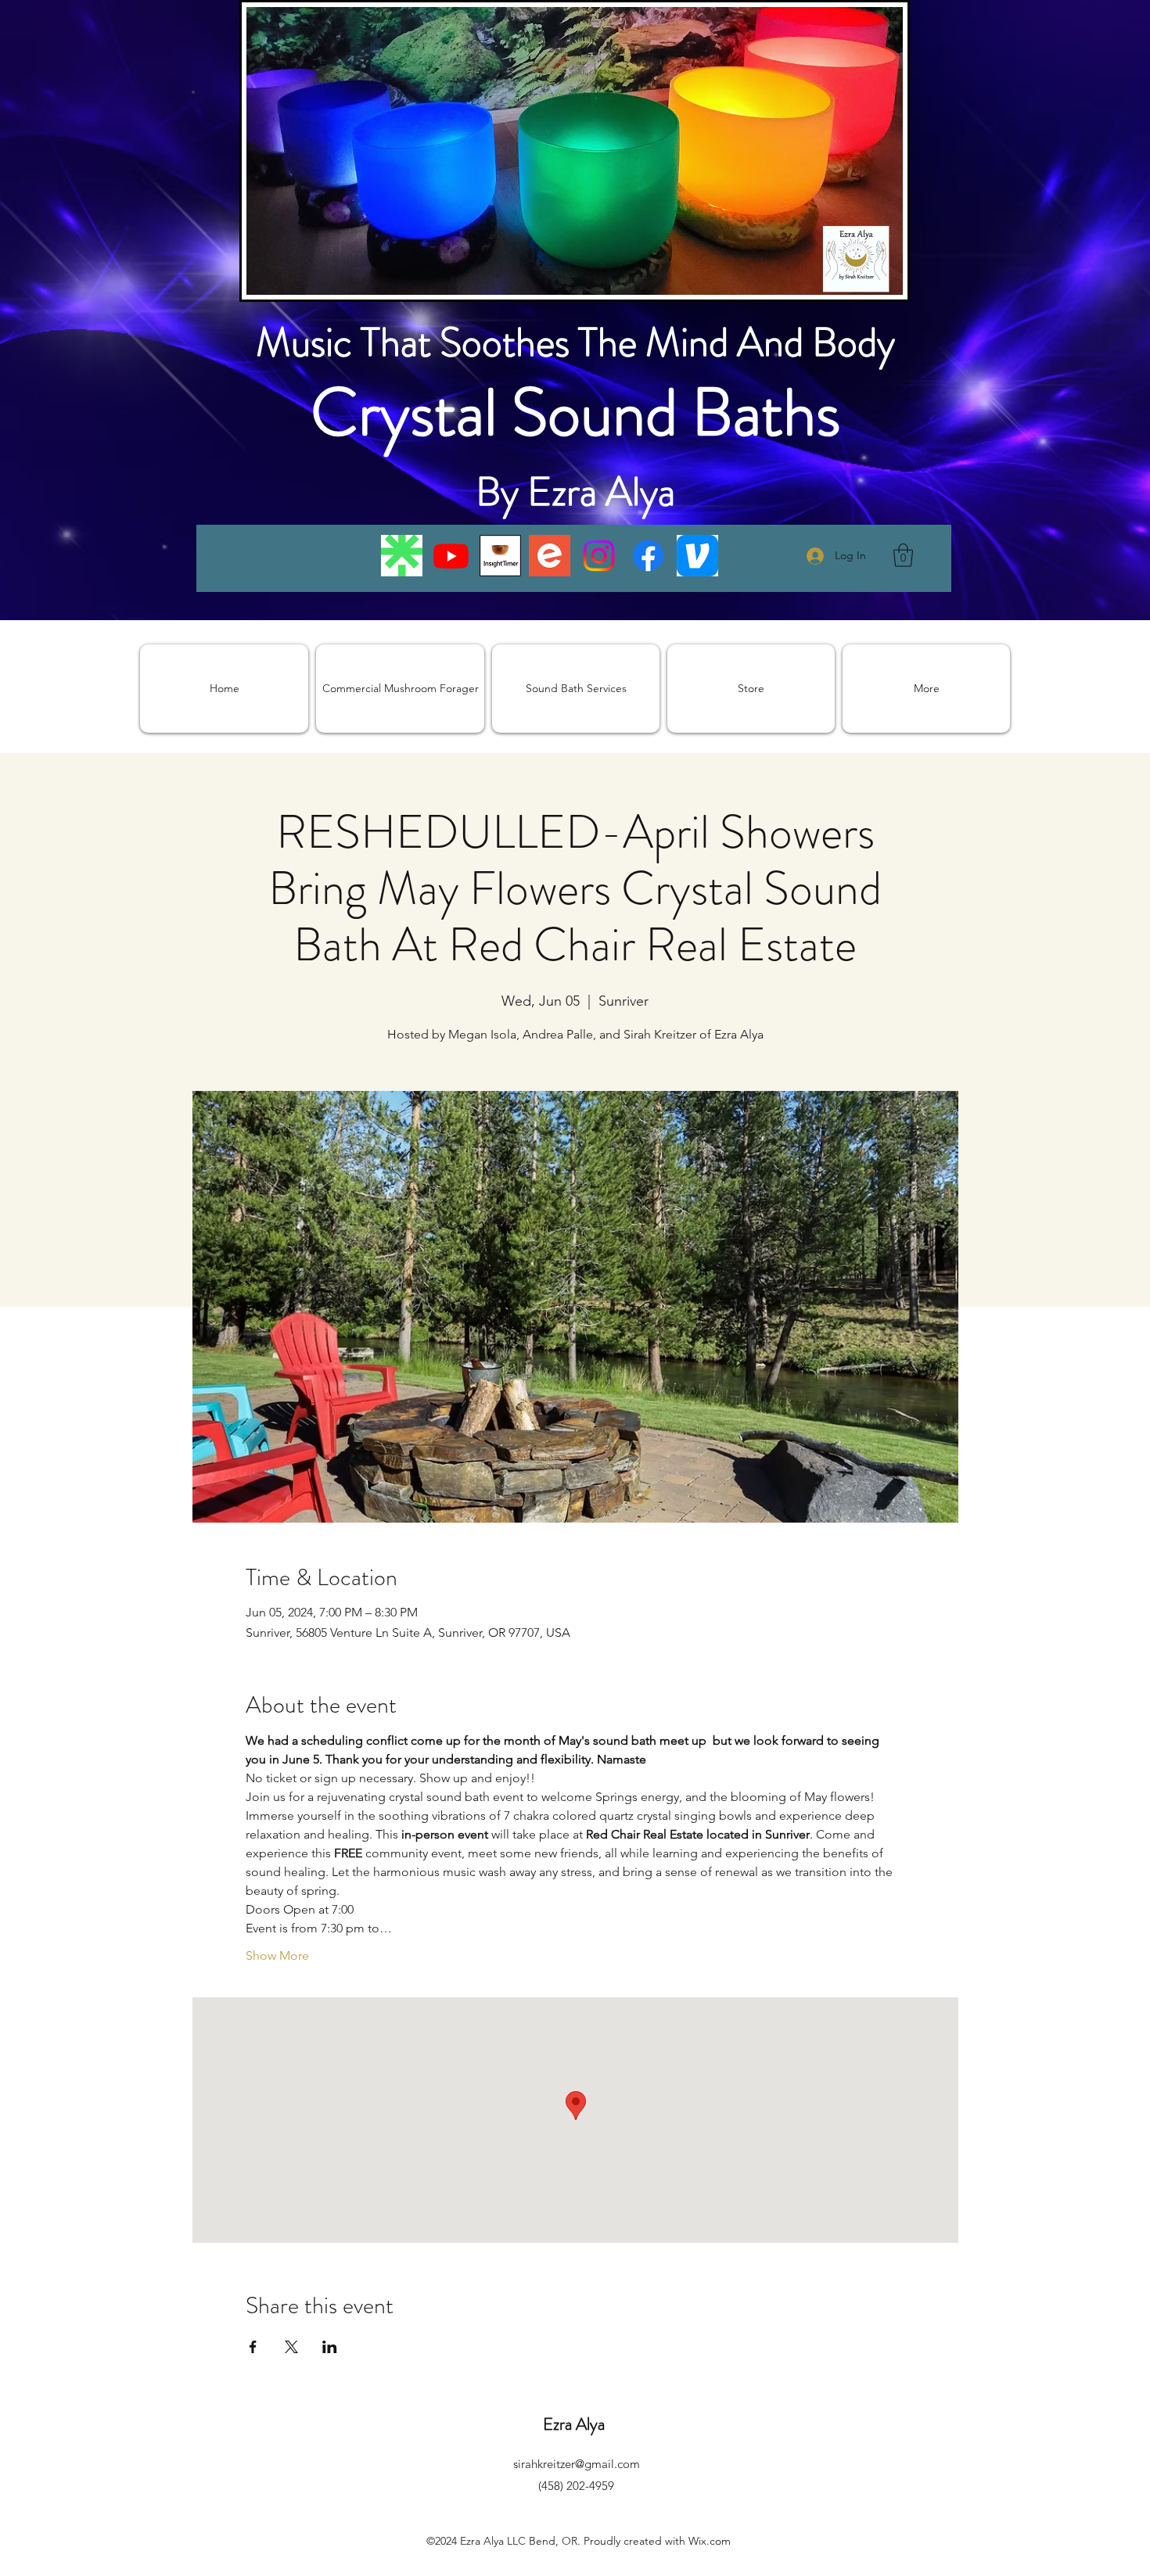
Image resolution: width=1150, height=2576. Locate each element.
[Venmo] (697, 556)
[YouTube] (451, 556)
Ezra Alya (576, 2424)
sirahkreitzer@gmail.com (577, 2464)
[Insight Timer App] (500, 556)
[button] (903, 555)
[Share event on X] (291, 2347)
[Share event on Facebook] (253, 2347)
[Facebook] (648, 556)
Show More (277, 1955)
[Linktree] (402, 556)
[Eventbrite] (550, 556)
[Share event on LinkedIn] (330, 2347)
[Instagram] (599, 556)
